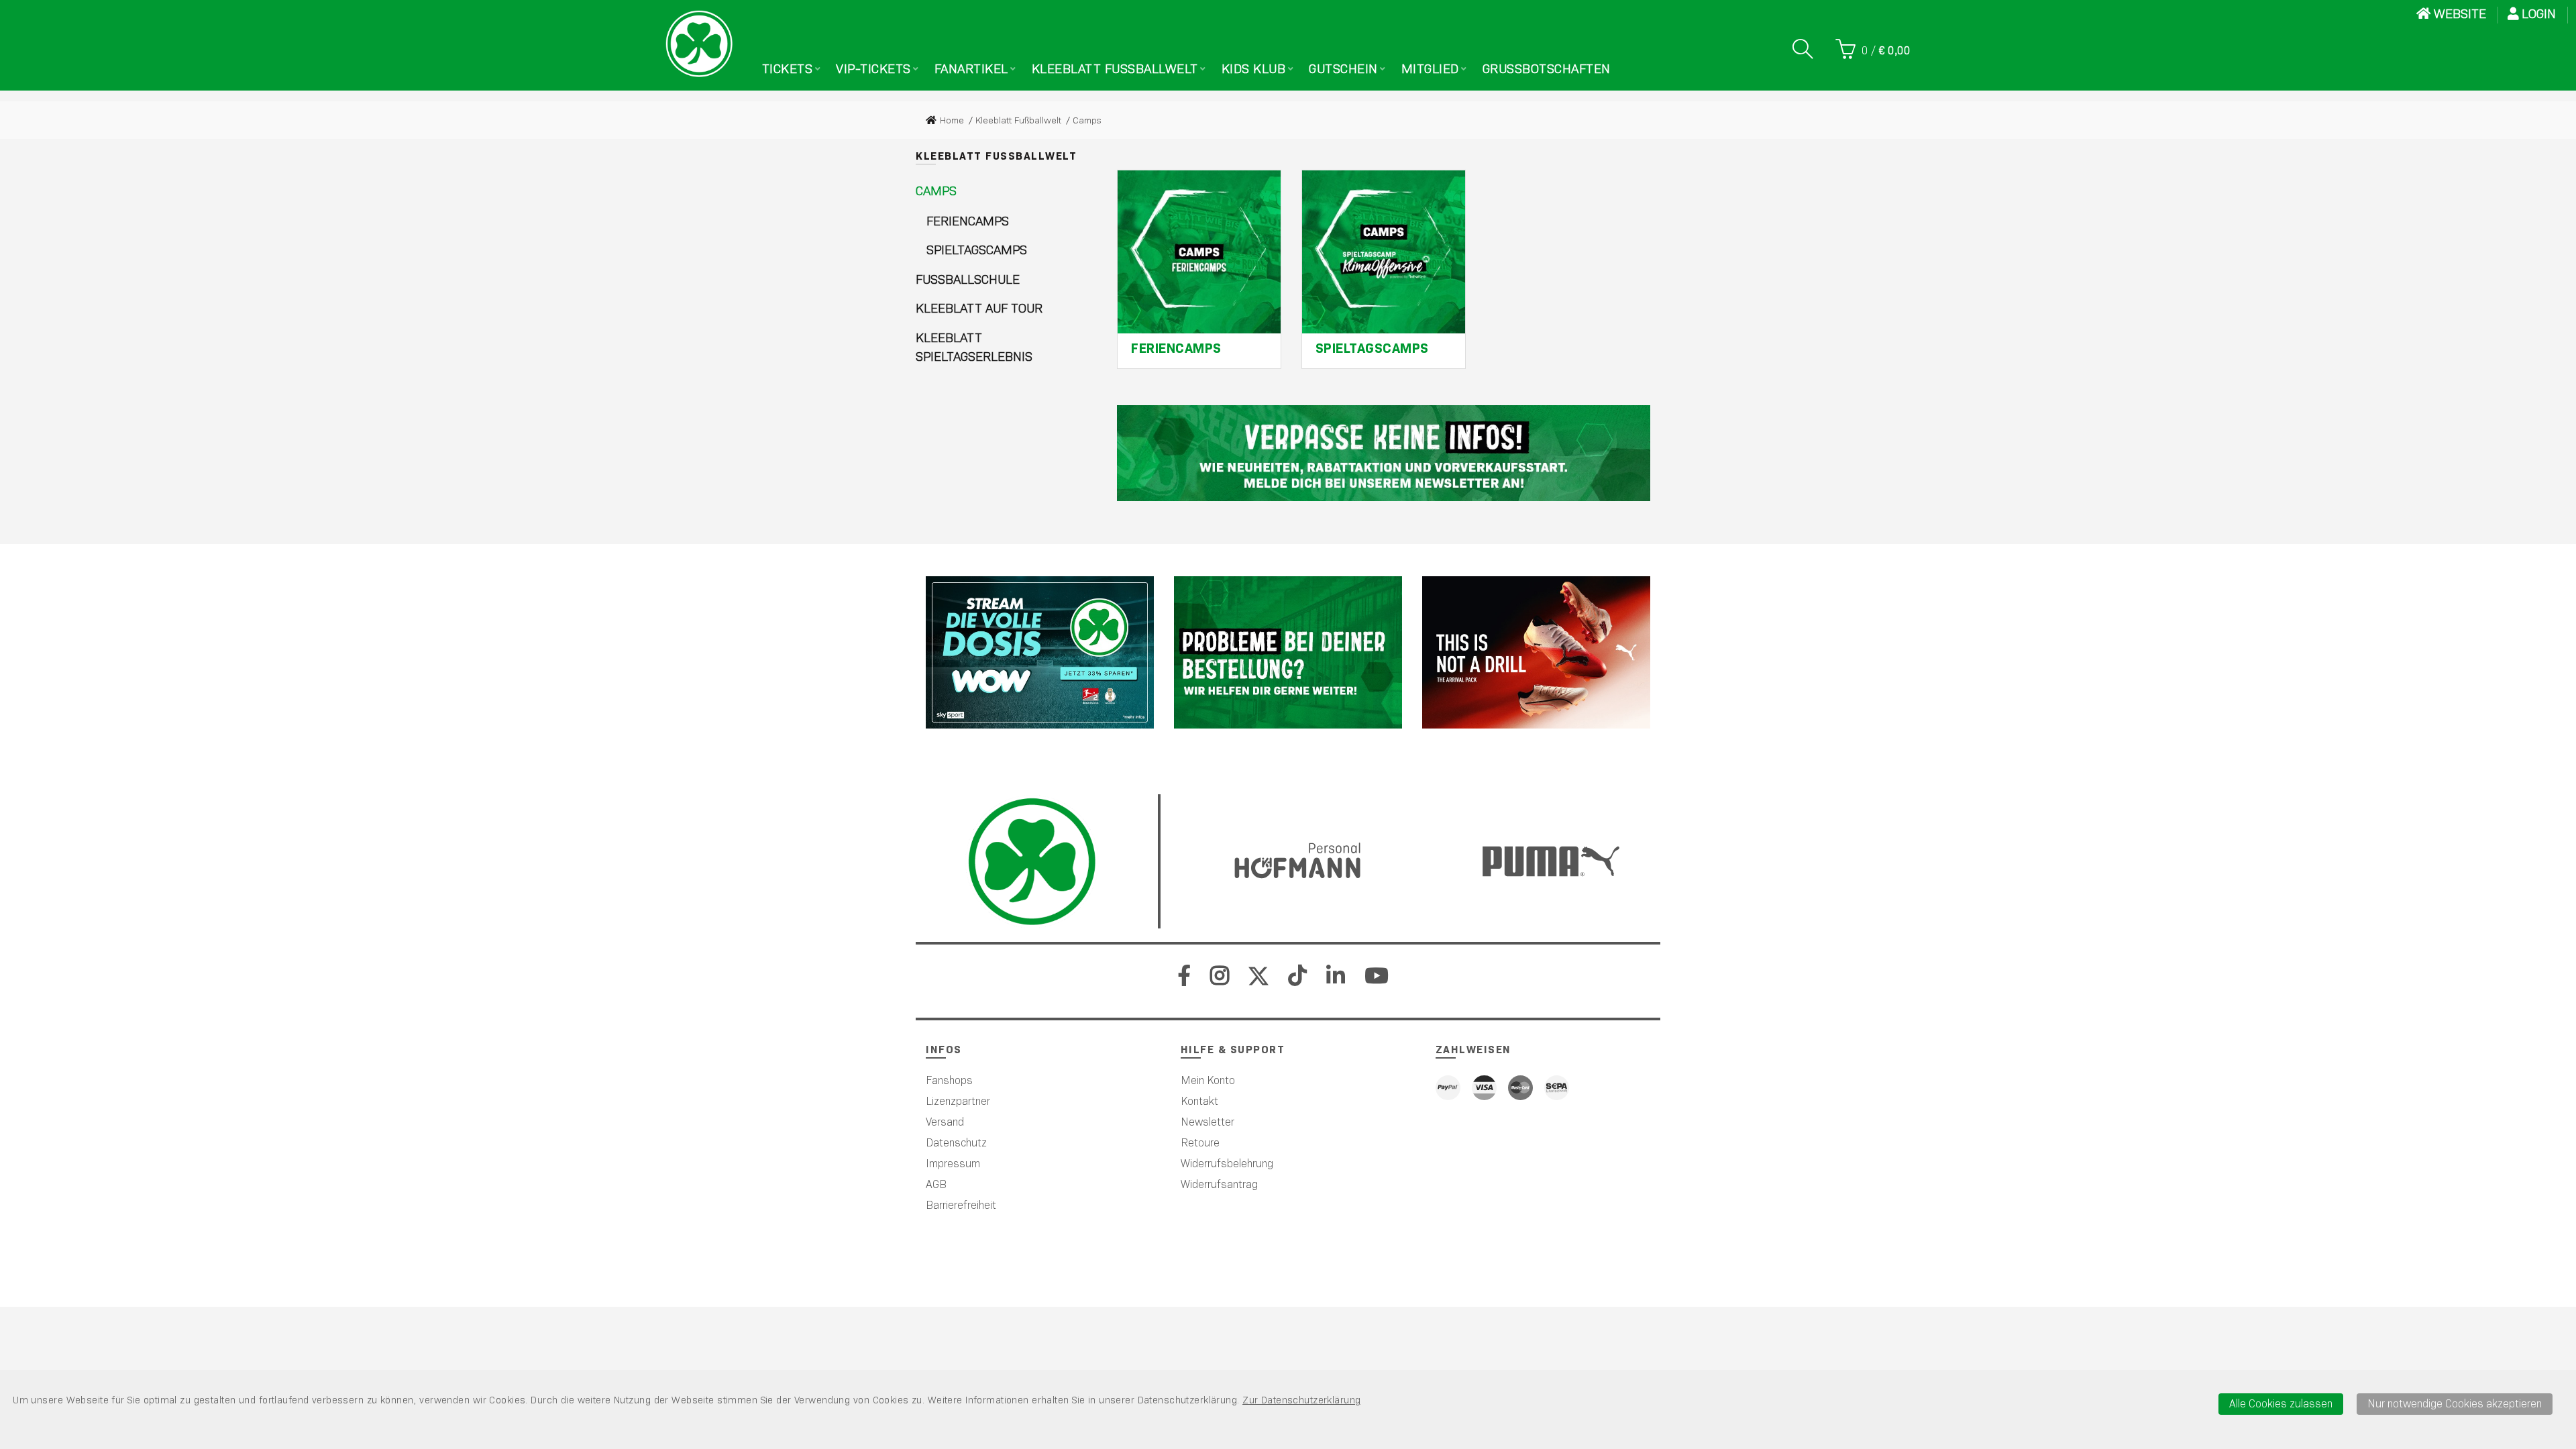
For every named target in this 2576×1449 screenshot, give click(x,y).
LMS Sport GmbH (1332, 1286)
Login (2540, 14)
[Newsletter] (1384, 453)
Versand (945, 1122)
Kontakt (1199, 1101)
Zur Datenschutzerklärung (1301, 1400)
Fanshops (949, 1080)
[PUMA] (1536, 652)
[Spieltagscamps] (1384, 252)
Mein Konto (1208, 1080)
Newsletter (1207, 1122)
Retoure (1200, 1143)
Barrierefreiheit (961, 1205)
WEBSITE (2460, 14)
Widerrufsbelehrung (1227, 1164)
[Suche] (1803, 49)
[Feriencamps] (1199, 252)
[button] (936, 192)
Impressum (953, 1164)
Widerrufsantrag (1219, 1184)
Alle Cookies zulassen (2281, 1404)
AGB (936, 1184)
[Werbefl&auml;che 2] (1288, 652)
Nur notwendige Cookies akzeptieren (2455, 1404)
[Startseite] (699, 44)
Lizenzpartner (958, 1101)
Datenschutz (956, 1143)
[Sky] (1040, 652)
